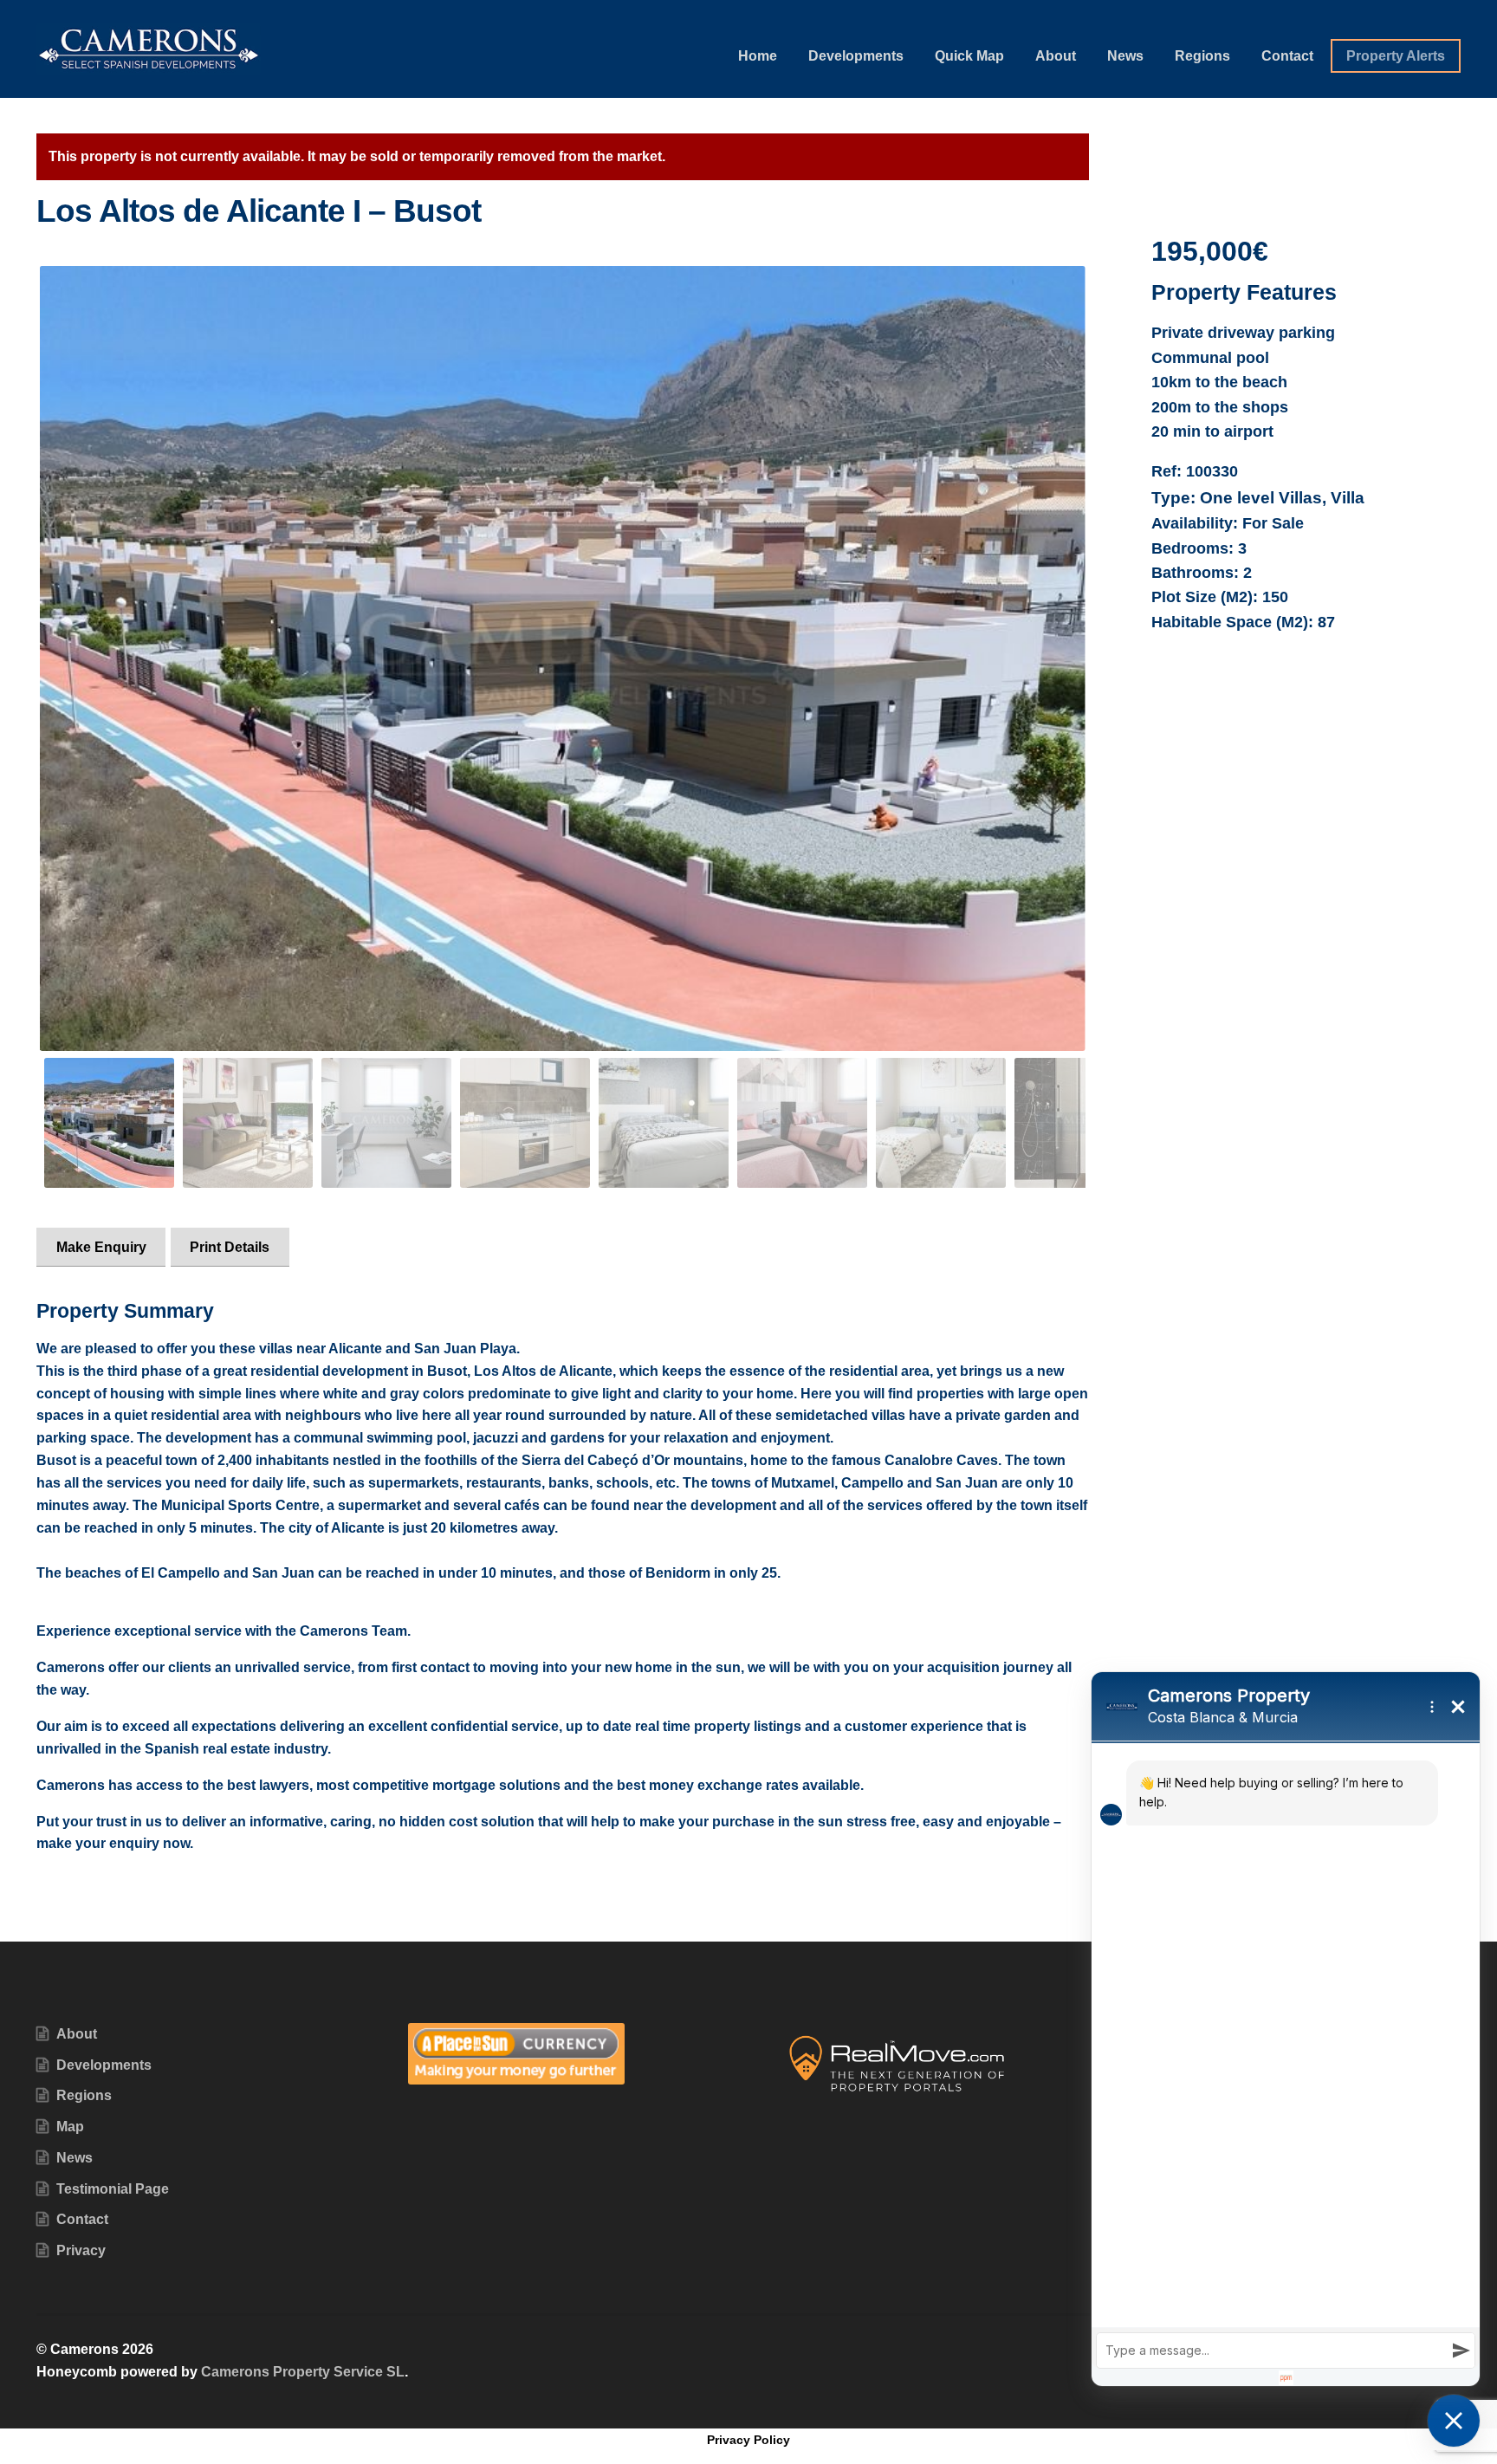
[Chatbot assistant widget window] (1286, 2029)
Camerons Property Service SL (303, 2372)
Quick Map (969, 56)
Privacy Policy (748, 2440)
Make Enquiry (101, 1247)
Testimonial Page (113, 2189)
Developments (856, 56)
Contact (1287, 56)
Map (70, 2127)
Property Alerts (1396, 56)
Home (758, 56)
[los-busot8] (563, 658)
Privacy (81, 2250)
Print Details (230, 1247)
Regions (1202, 56)
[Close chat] (1454, 2421)
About (1056, 56)
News (1125, 56)
